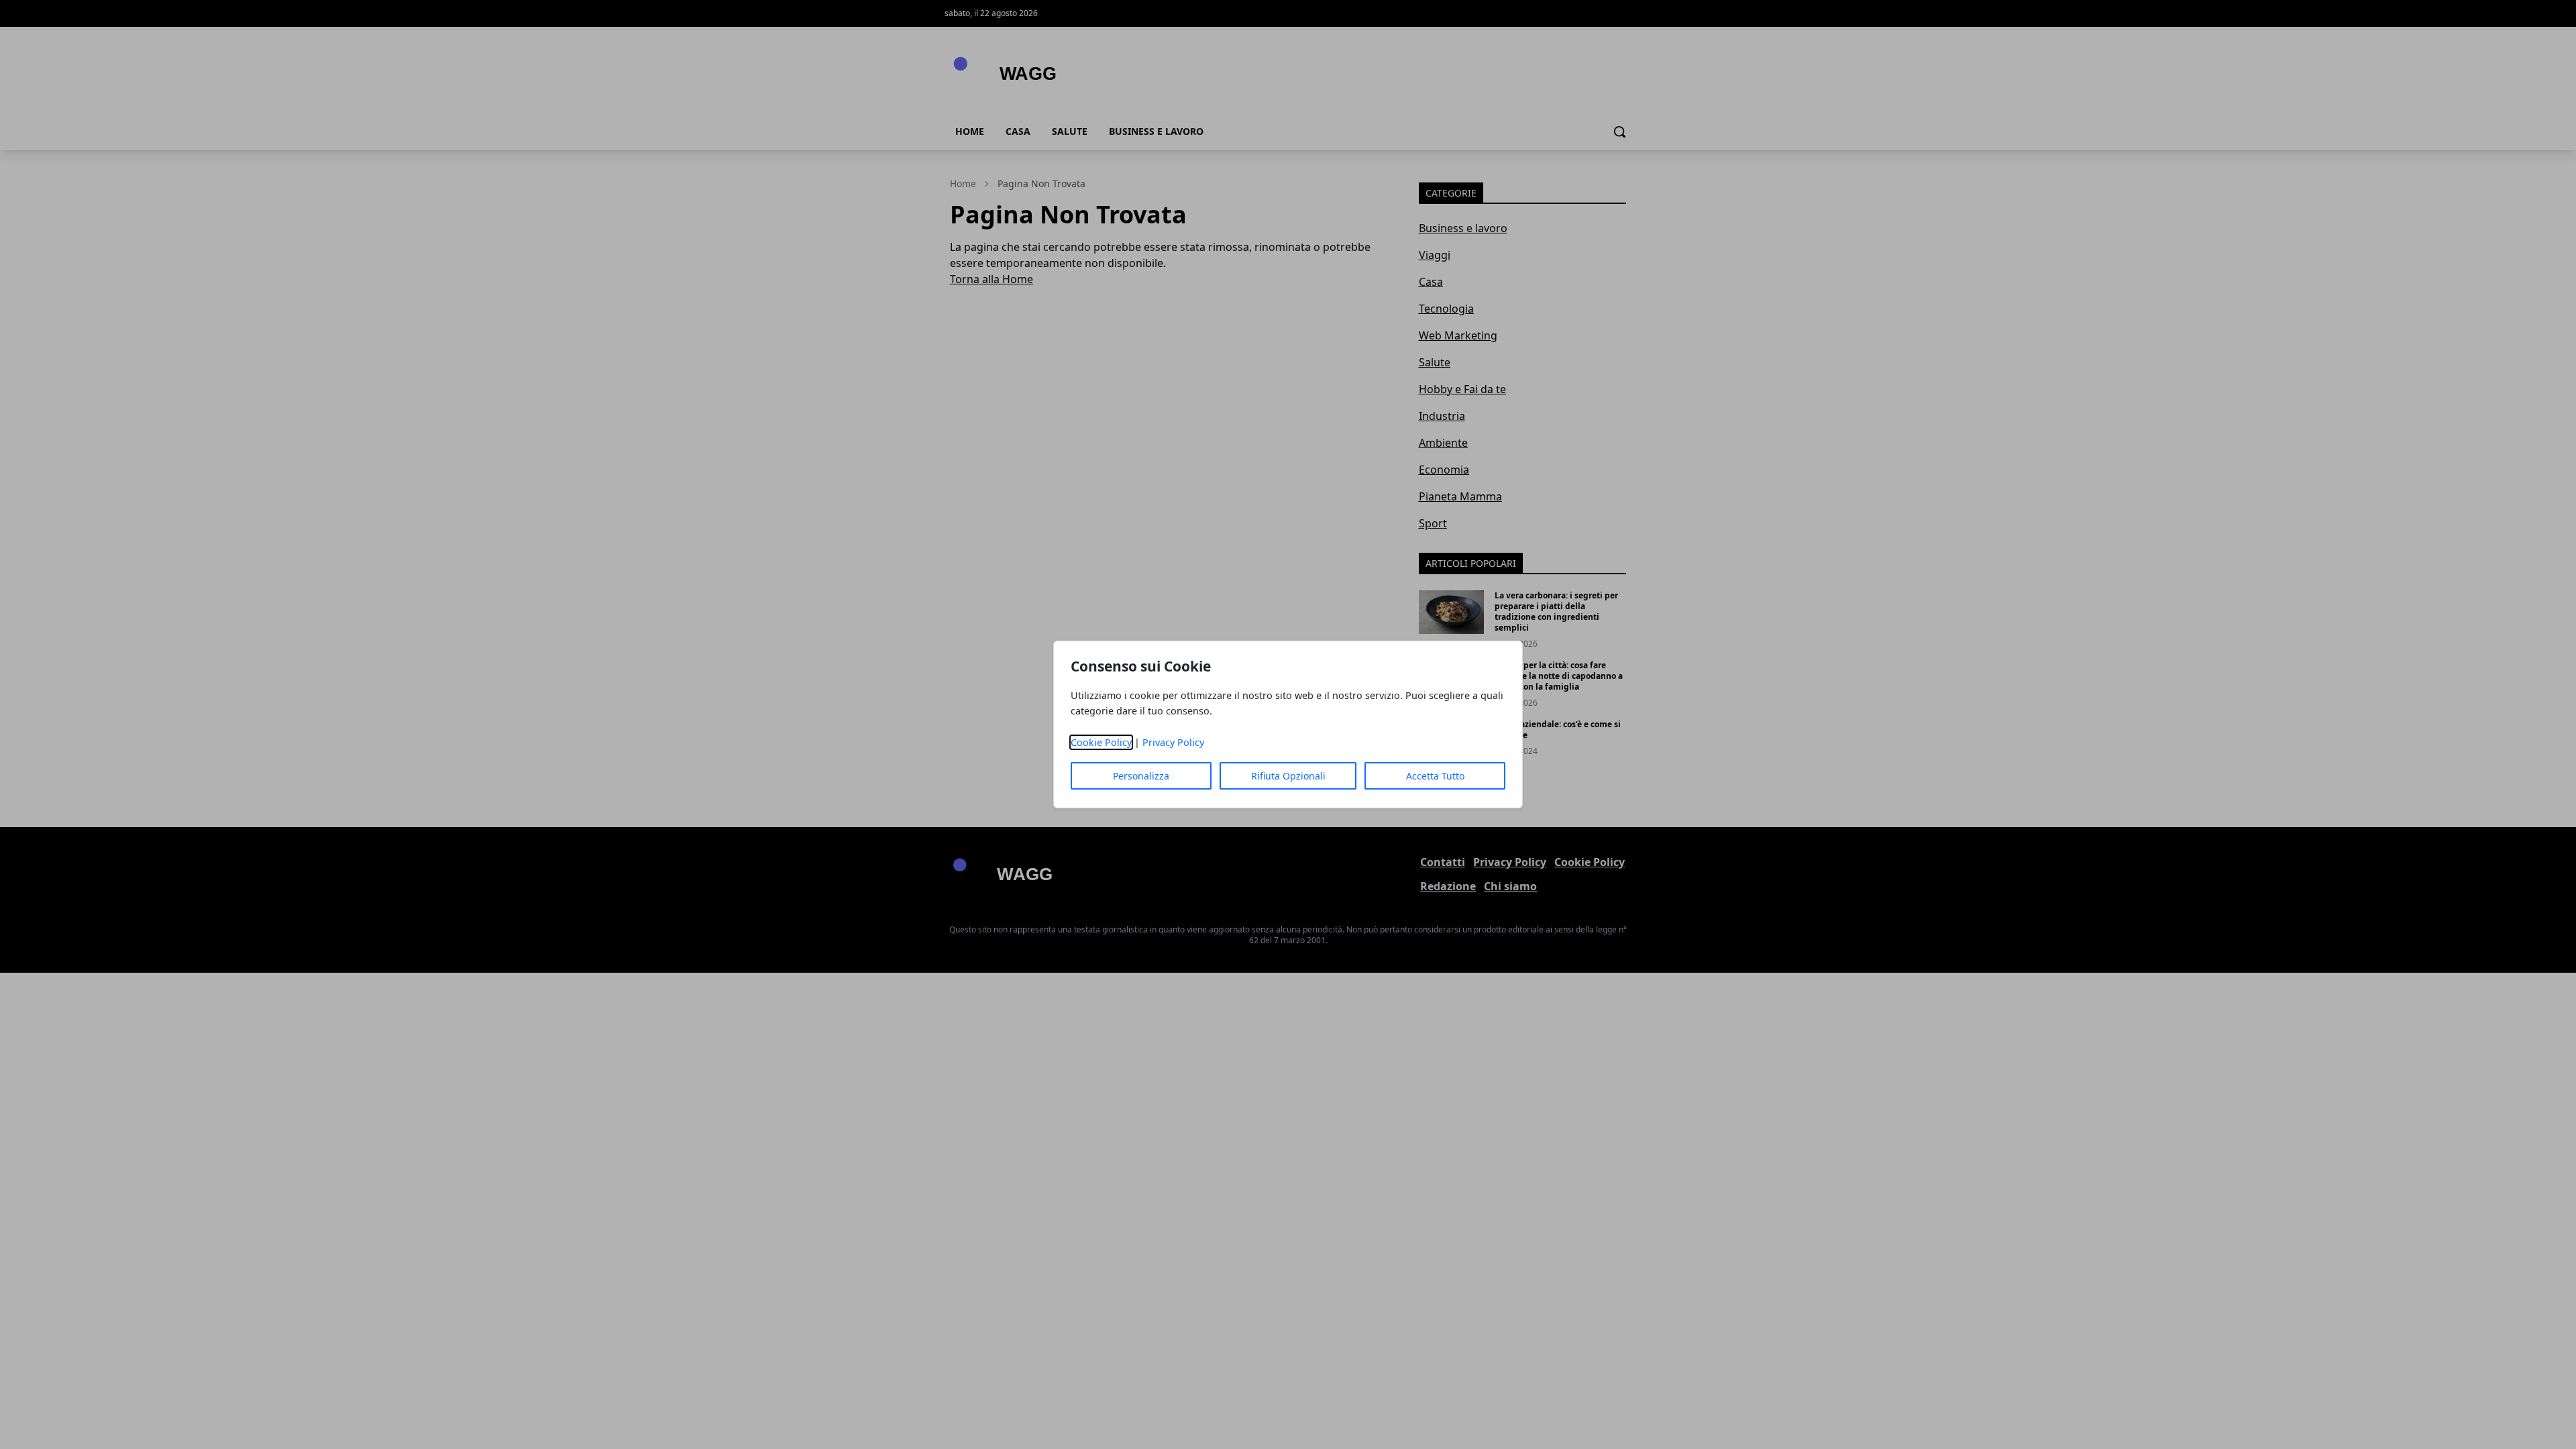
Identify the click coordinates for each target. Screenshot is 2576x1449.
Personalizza (1141, 776)
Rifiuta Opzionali (1288, 776)
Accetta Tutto (1435, 776)
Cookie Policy (1101, 742)
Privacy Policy (1173, 742)
